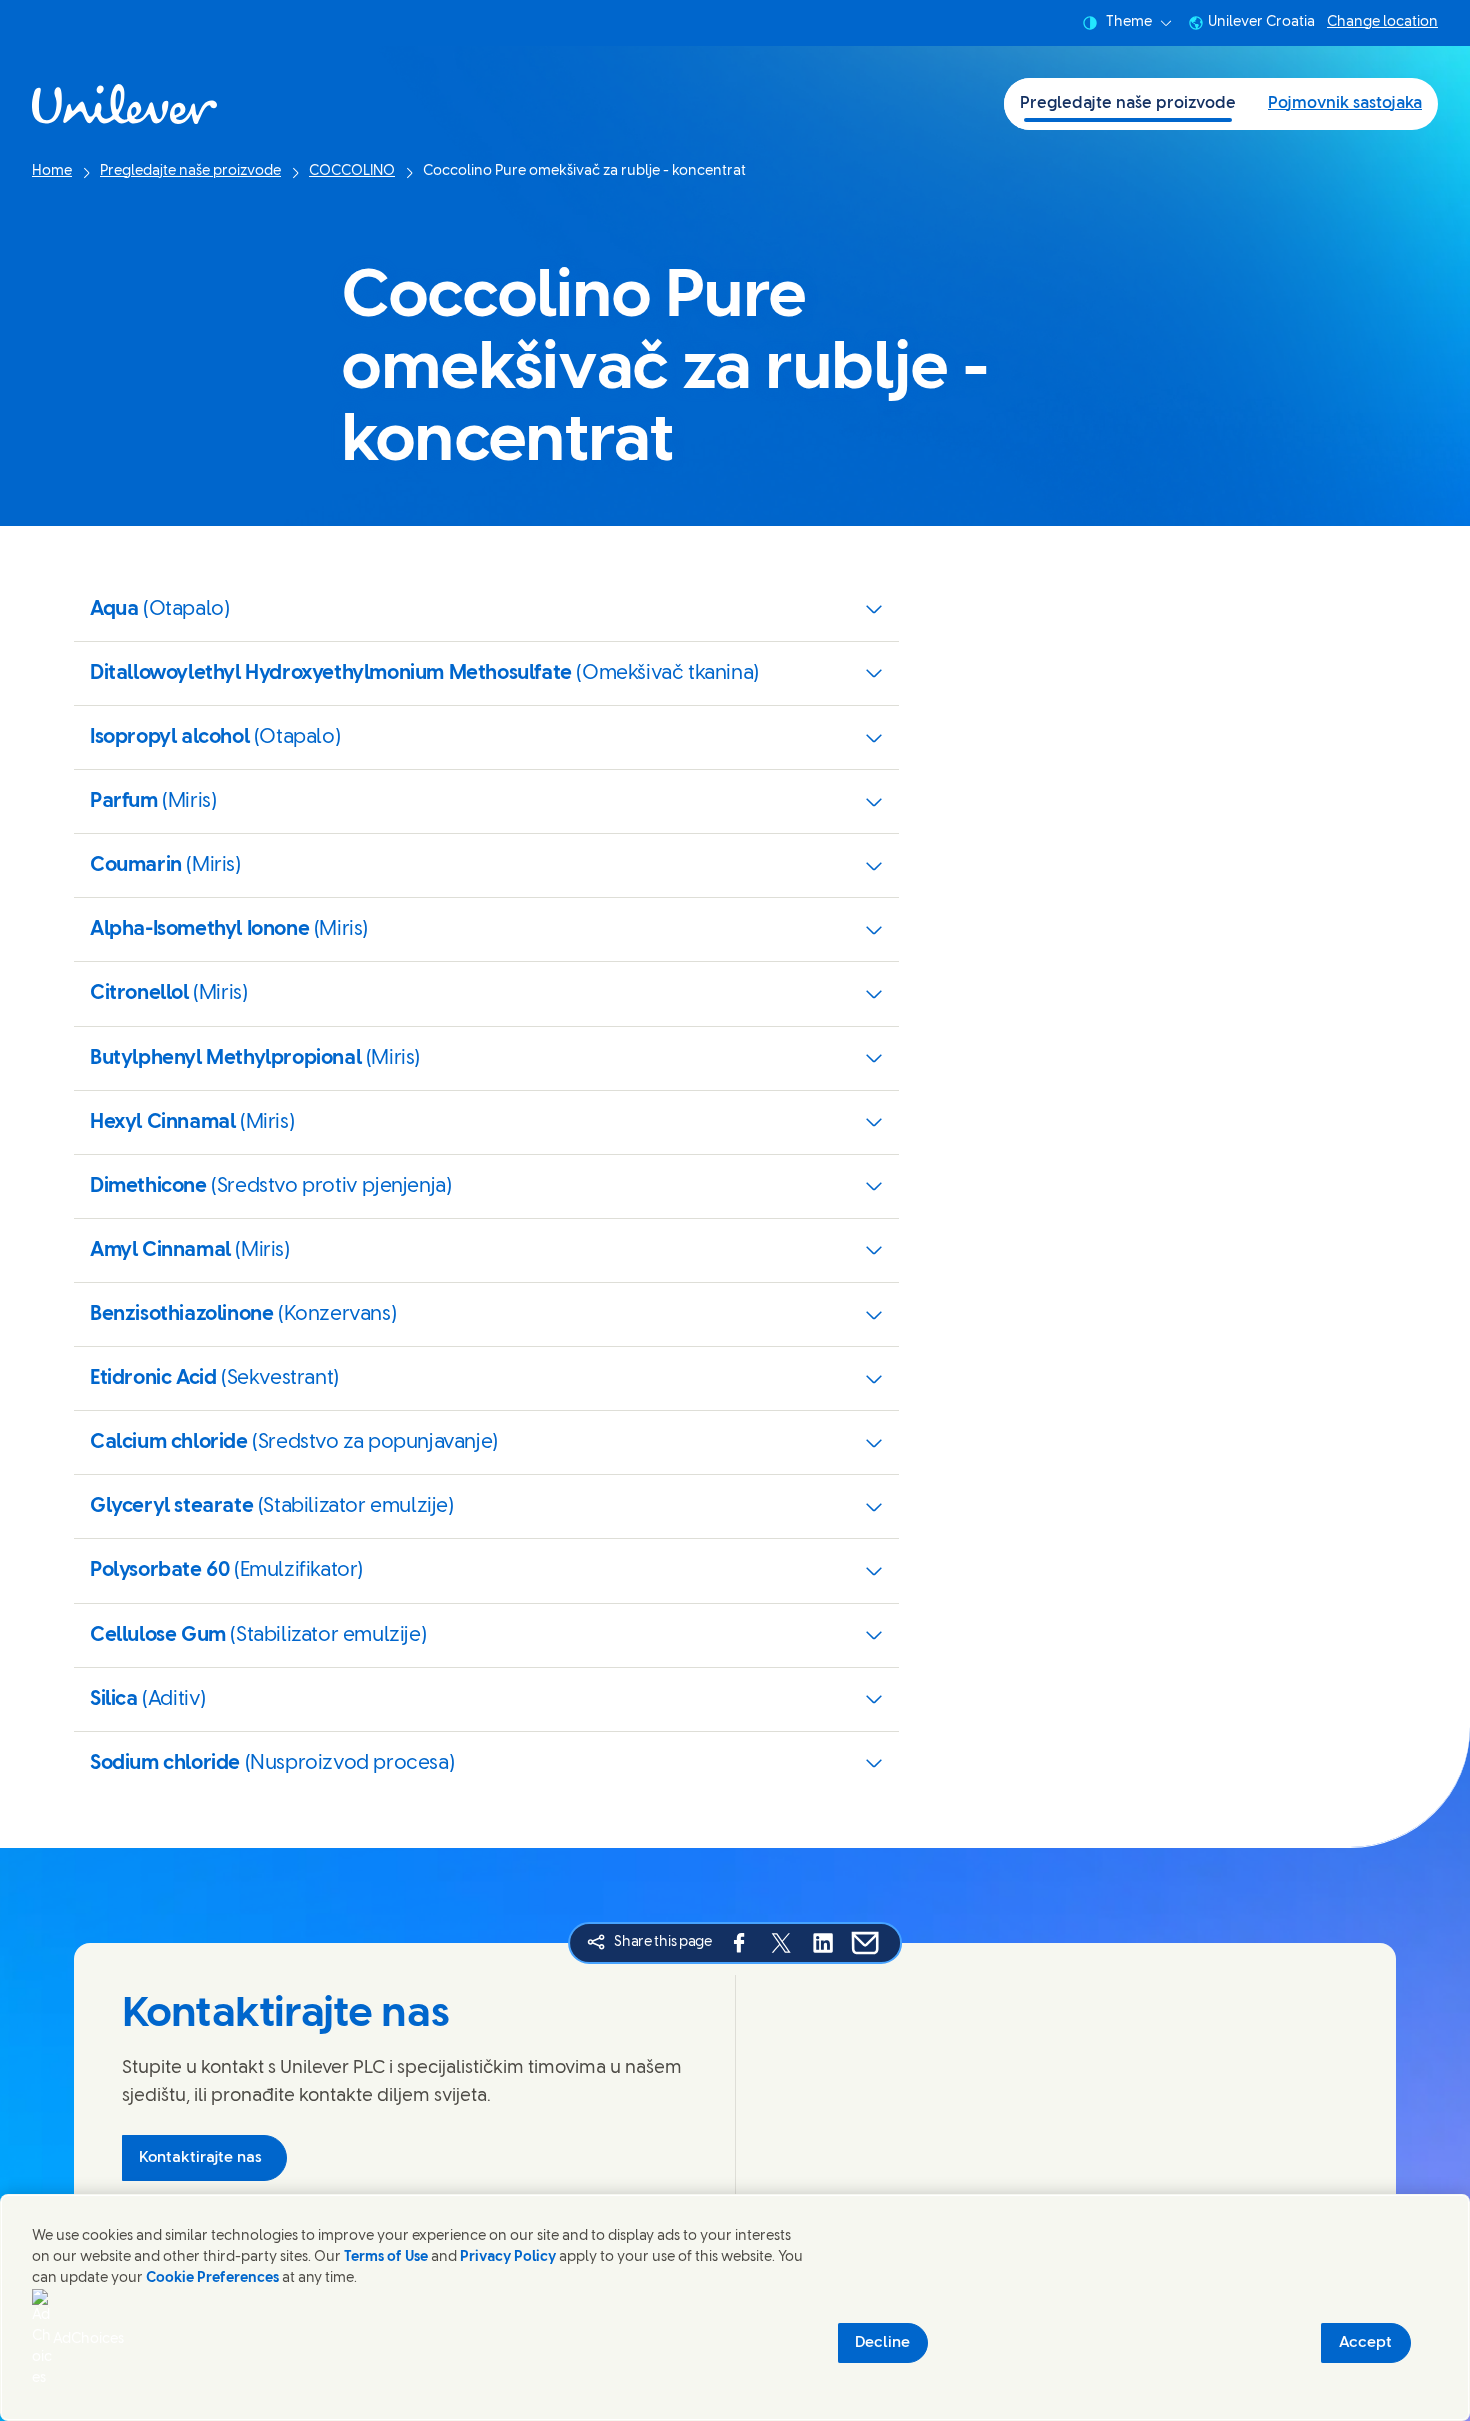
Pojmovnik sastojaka (1345, 103)
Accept (1365, 2343)
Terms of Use (386, 2257)
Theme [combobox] (1129, 22)
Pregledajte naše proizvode (1128, 103)
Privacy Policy (508, 2257)
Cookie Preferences (212, 2278)
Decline (882, 2343)
